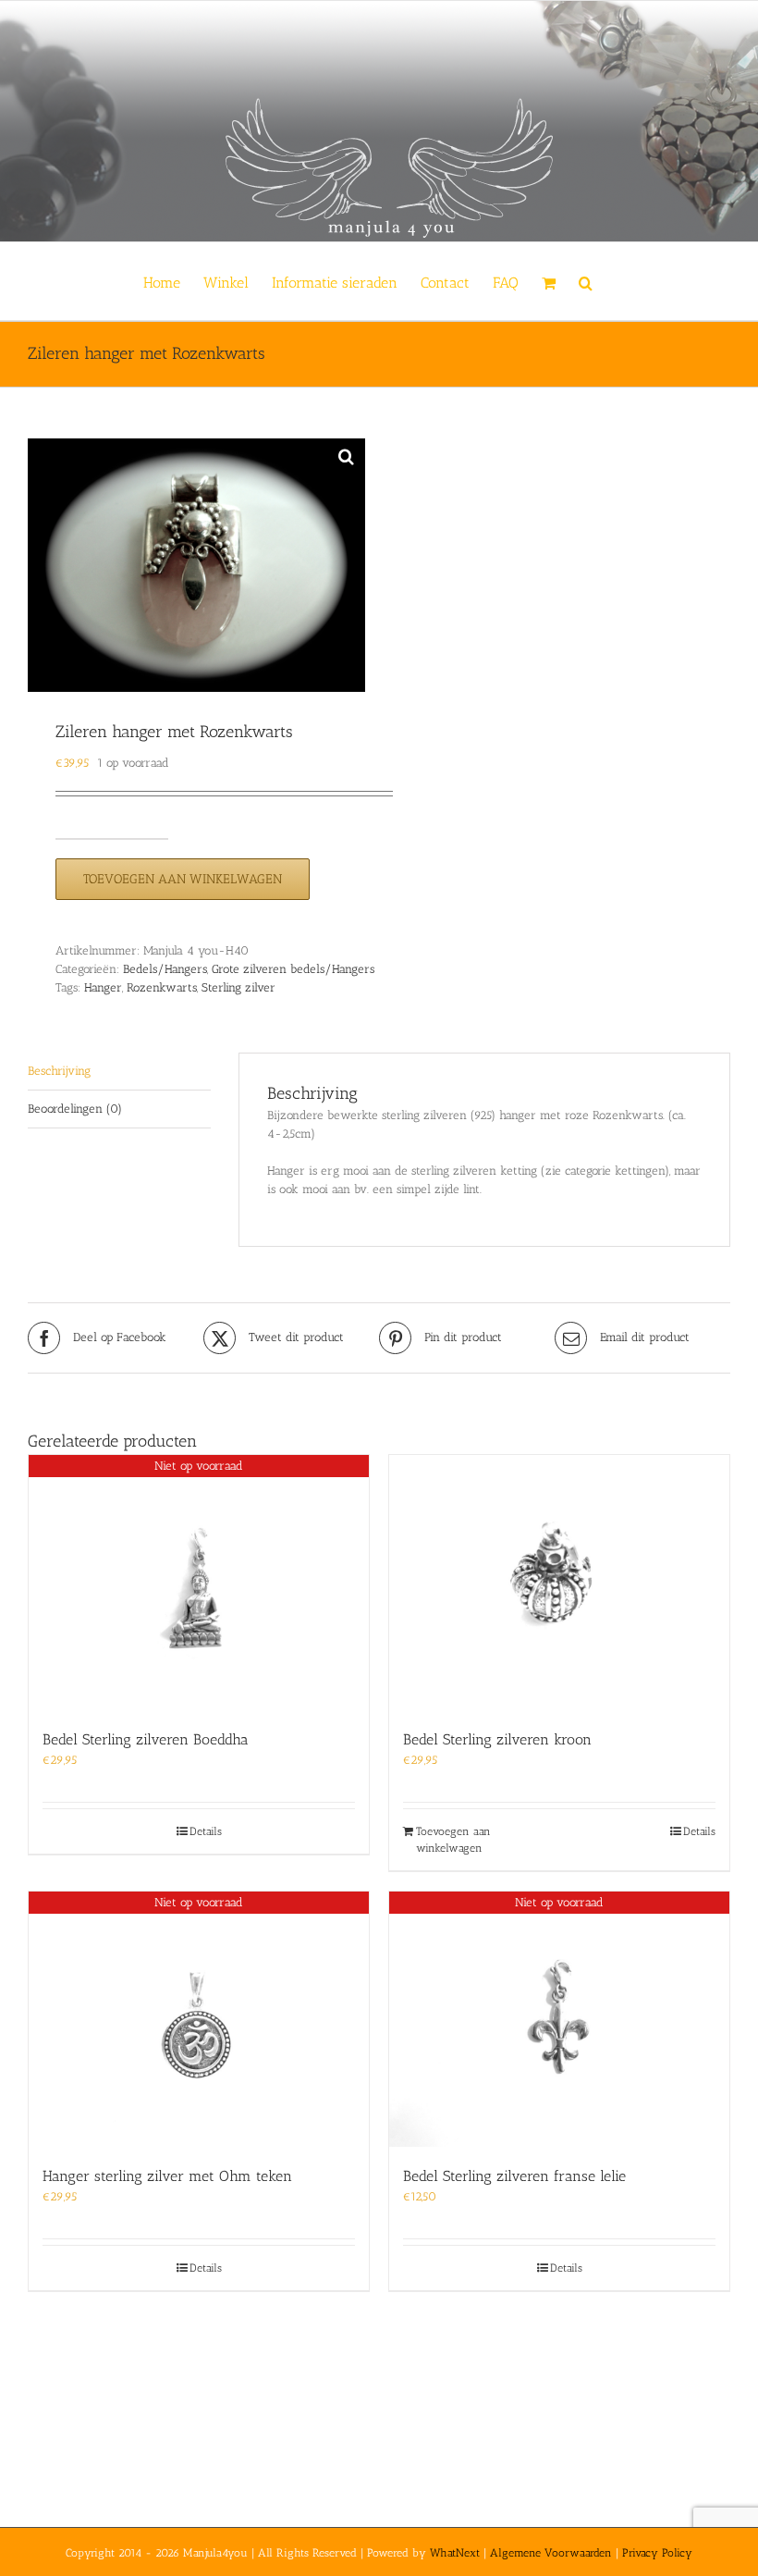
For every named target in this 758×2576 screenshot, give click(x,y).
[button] (586, 281)
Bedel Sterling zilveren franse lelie (514, 2176)
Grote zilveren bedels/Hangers (293, 969)
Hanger (103, 987)
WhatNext (455, 2553)
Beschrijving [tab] (59, 1071)
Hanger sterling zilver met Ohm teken (167, 2176)
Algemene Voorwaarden (551, 2553)
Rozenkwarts (162, 987)
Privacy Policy (657, 2553)
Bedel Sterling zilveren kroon (497, 1739)
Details (206, 1831)
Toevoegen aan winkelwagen (183, 879)
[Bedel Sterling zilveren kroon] (559, 1583)
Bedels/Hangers (165, 969)
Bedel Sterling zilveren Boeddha (146, 1739)
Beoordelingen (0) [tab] (75, 1109)
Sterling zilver (238, 987)
